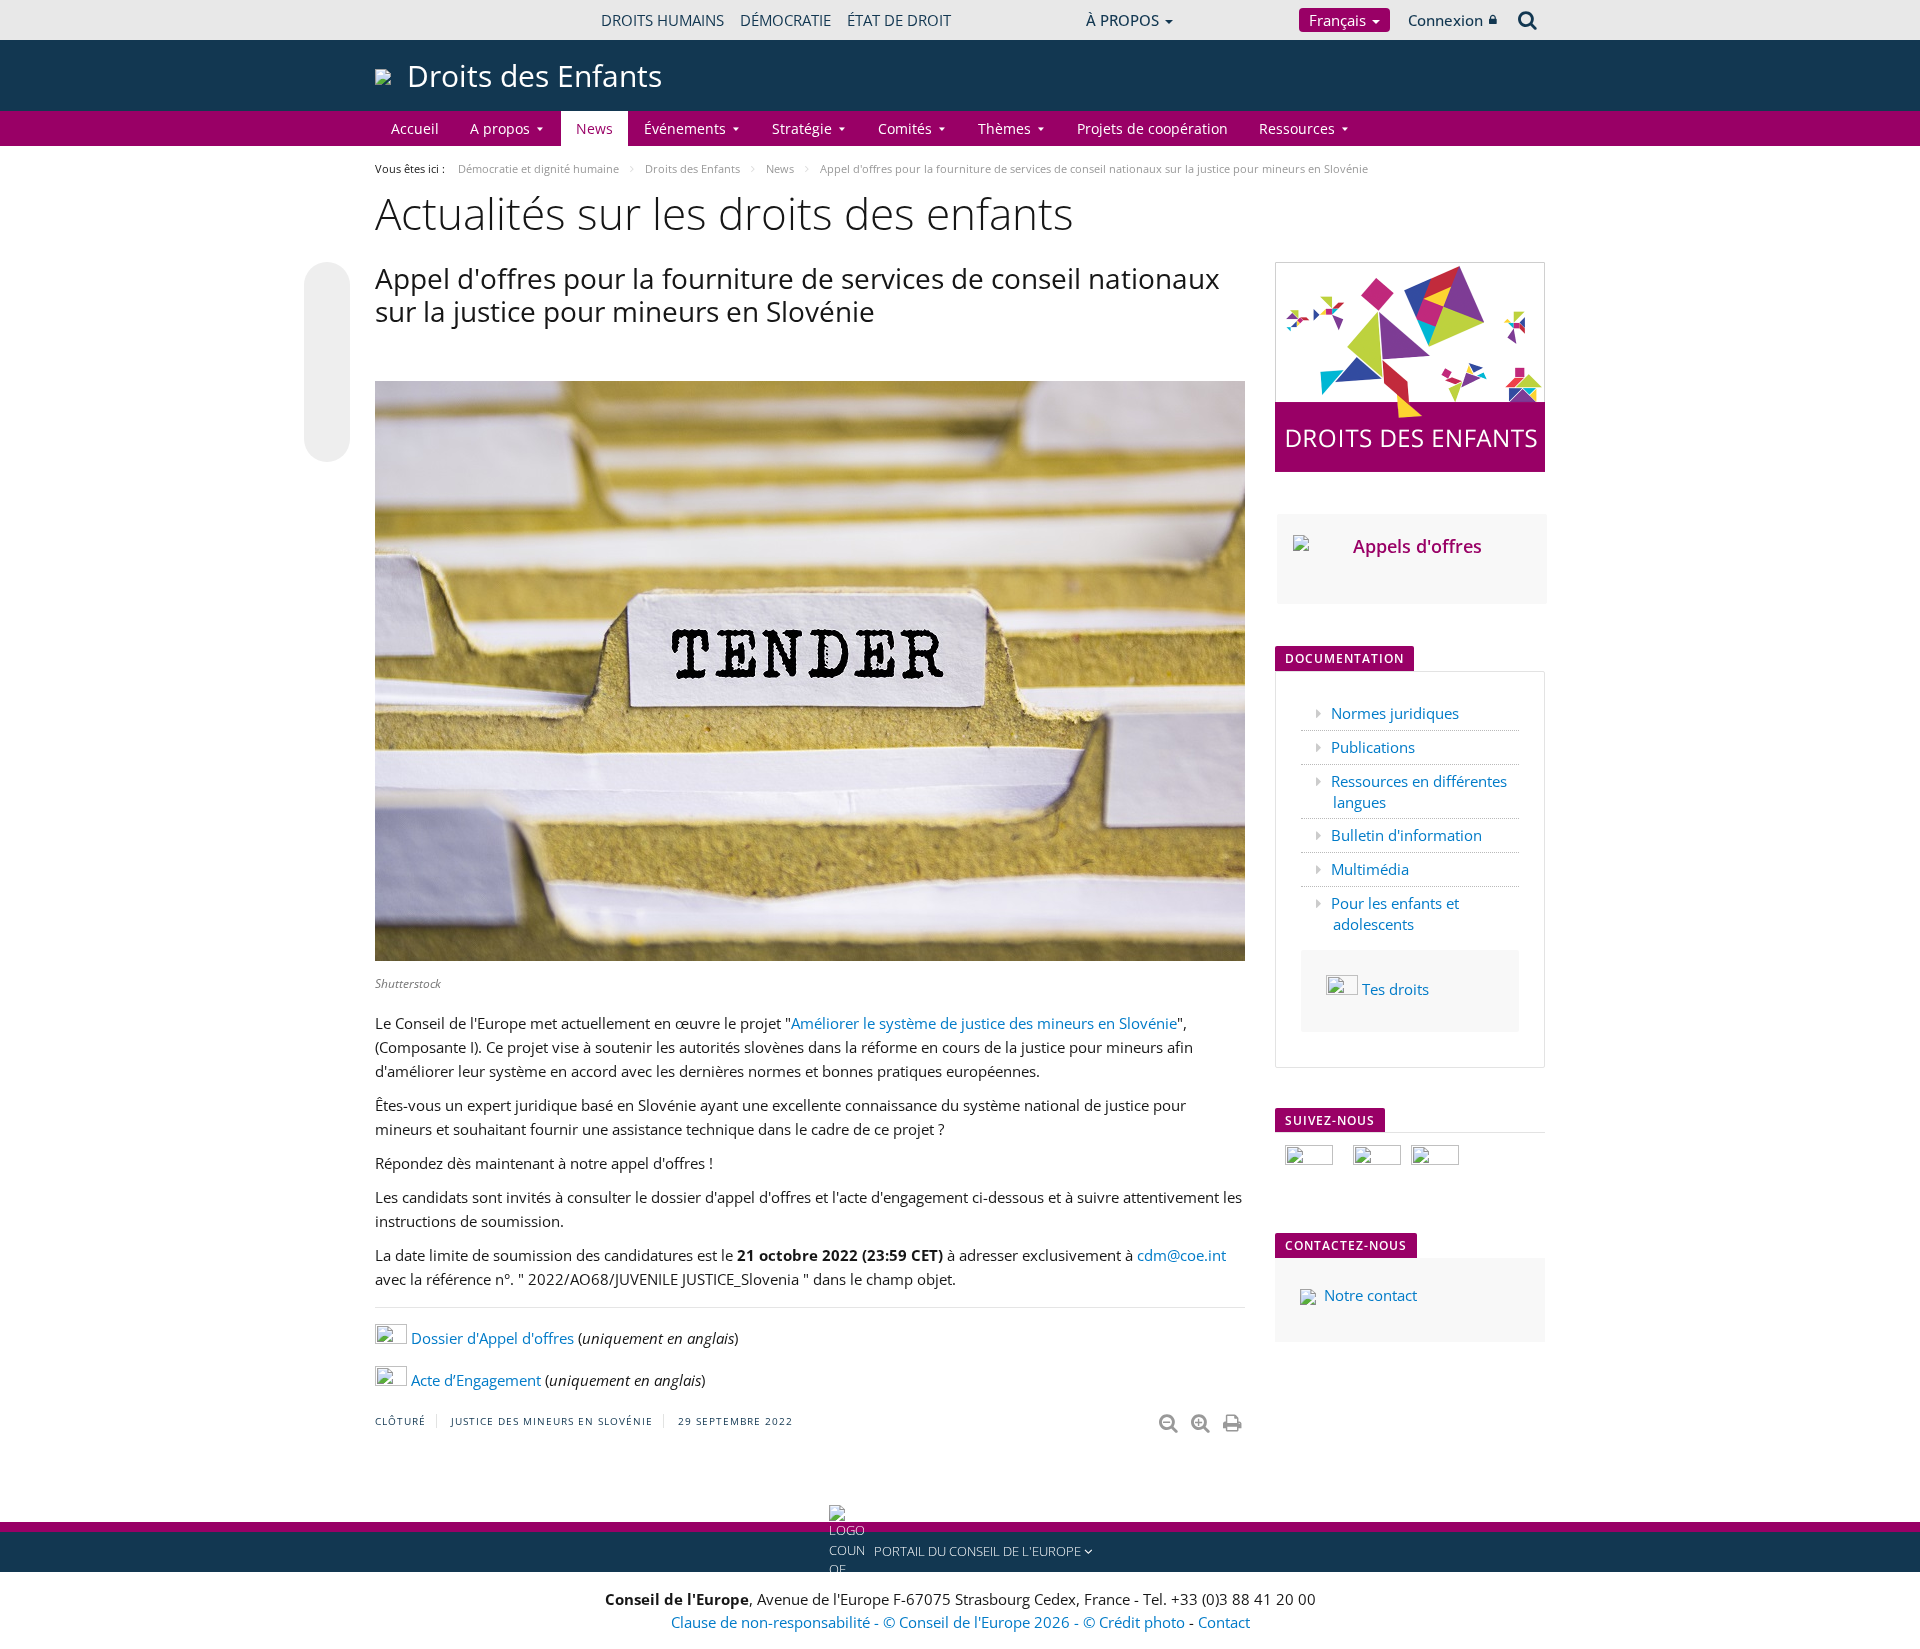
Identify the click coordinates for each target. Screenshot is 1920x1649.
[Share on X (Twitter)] (327, 325)
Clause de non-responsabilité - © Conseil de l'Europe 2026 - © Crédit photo (930, 1622)
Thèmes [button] (1004, 128)
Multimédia (1370, 869)
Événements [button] (685, 128)
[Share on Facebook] (327, 363)
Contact (1224, 1622)
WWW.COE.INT (425, 20)
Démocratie (785, 20)
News (594, 128)
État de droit (899, 20)
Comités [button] (905, 128)
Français (1339, 20)
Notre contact (1370, 1295)
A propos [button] (500, 128)
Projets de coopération (1152, 128)
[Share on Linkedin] (327, 401)
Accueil (415, 128)
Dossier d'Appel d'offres (492, 1338)
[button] (960, 1552)
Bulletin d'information (1406, 835)
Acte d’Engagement (478, 1380)
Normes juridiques (1395, 713)
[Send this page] (327, 439)
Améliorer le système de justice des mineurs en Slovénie (984, 1023)
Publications (1373, 747)
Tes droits (1395, 989)
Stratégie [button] (802, 128)
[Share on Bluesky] (327, 287)
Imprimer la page (1234, 1419)
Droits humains (662, 20)
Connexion (1445, 20)
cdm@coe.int (1181, 1255)
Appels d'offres (1417, 546)
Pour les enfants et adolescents (1395, 913)
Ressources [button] (1297, 128)
